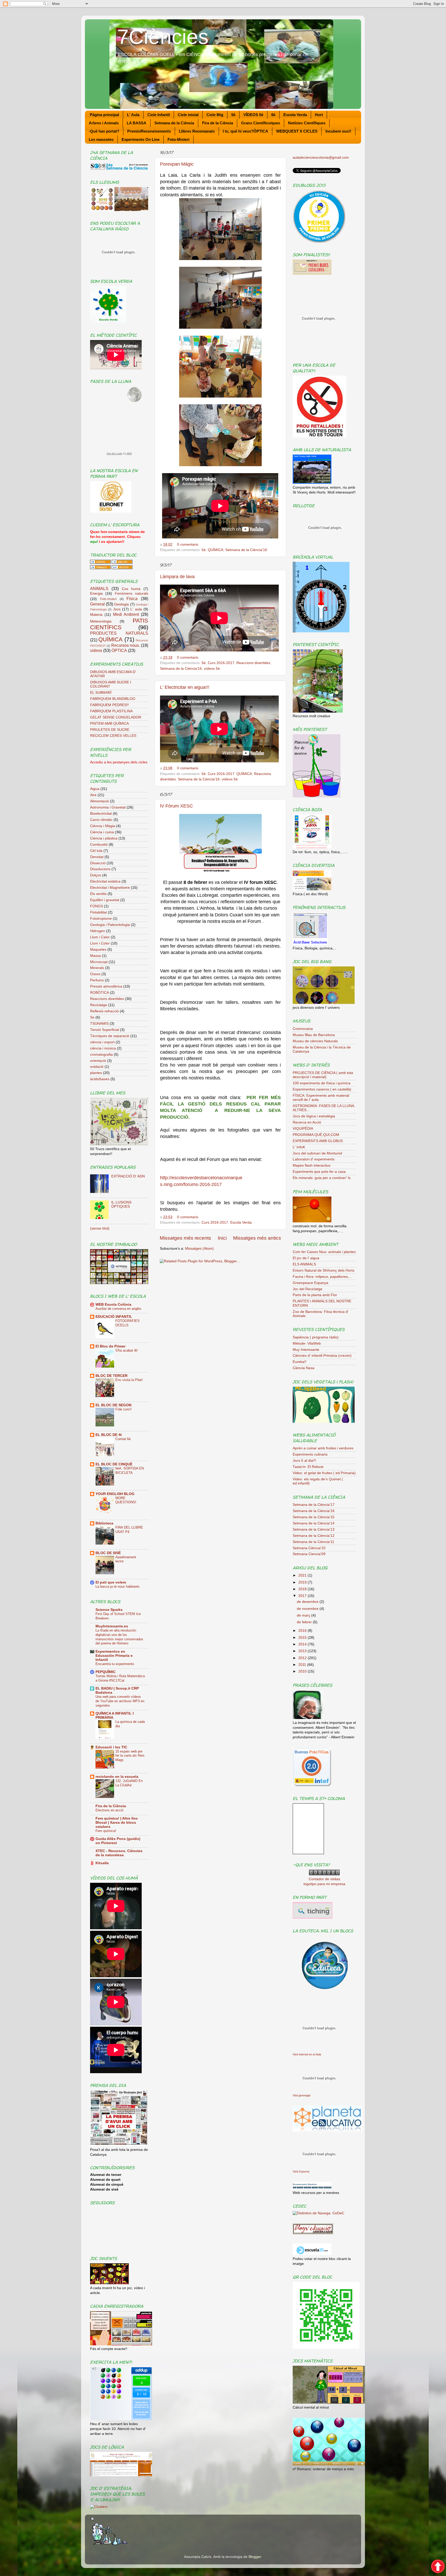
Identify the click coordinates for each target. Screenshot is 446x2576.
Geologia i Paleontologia (110, 925)
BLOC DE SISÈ (108, 1553)
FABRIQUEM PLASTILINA (111, 711)
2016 (303, 1631)
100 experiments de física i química (322, 1083)
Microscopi (99, 962)
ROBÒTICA (99, 993)
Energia (96, 593)
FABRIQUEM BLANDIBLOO (113, 699)
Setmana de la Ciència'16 (246, 550)
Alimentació (99, 801)
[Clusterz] (99, 2507)
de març (304, 1615)
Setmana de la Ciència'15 (314, 1517)
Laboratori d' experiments (314, 1159)
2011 (303, 1665)
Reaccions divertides (253, 663)
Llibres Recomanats (197, 131)
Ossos (95, 974)
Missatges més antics (257, 1238)
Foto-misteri (108, 599)
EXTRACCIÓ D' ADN (128, 1176)
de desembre (308, 1602)
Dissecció (98, 863)
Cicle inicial (188, 115)
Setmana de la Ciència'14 (314, 1523)
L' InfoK (299, 1147)
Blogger (255, 2557)
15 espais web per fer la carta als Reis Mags (130, 1756)
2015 (303, 1638)
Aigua (95, 789)
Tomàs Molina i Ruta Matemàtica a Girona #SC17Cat (120, 1678)
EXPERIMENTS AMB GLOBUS (318, 1141)
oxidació (97, 1067)
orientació (98, 1061)
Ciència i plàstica (104, 838)
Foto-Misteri (178, 139)
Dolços (96, 875)
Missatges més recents (185, 1238)
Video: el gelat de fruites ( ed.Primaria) (324, 1473)
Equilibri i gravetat (105, 900)
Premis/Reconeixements (149, 131)
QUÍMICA (216, 550)
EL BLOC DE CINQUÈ (114, 1464)
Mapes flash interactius (312, 1165)
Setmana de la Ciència (174, 123)
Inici (222, 1238)
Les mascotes (101, 139)
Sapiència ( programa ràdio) (316, 1337)
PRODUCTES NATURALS (119, 633)
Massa (95, 956)
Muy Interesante (306, 1350)
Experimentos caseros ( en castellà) (322, 1089)
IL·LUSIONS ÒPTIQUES (121, 1204)
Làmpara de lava (177, 577)
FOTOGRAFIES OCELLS (128, 1323)
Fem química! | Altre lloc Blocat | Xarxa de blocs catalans (117, 1823)
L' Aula (133, 115)
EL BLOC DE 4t (109, 1435)
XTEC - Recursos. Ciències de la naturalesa (119, 1853)
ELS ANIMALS (304, 1264)
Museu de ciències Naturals (315, 1041)
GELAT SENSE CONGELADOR (116, 717)
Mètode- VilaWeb (307, 1343)
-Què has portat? (104, 131)
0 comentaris (188, 544)
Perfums (97, 980)
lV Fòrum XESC (176, 806)
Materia (96, 615)
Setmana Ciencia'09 (309, 1554)
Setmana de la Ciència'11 (313, 1542)
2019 (303, 1582)
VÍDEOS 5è (253, 115)
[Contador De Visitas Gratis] (324, 1874)
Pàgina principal (104, 115)
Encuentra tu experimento (115, 1664)
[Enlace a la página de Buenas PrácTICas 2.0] (312, 1785)
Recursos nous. (126, 645)
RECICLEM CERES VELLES (113, 736)
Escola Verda (295, 115)
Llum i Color (100, 943)
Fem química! (106, 1831)
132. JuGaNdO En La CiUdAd (129, 1783)
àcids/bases (100, 1079)
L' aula (136, 609)
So (92, 1017)
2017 (303, 1596)
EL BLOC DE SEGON (113, 1405)
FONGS (97, 906)
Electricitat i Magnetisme (110, 888)
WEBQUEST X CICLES (297, 131)
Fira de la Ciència (218, 123)
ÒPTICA (119, 650)
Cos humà (131, 589)
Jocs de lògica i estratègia (314, 1116)
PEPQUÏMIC (106, 1672)
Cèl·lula (96, 851)
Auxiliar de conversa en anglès (118, 1309)
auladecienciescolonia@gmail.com (321, 158)
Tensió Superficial (105, 1030)
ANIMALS (99, 588)
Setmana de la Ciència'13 (314, 1529)
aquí (94, 542)
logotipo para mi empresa (324, 1884)
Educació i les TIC (111, 1747)
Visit (307, 2054)
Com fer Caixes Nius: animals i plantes (324, 1252)
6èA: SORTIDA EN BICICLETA (130, 1471)
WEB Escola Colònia (113, 1305)
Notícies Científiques (307, 123)
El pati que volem (111, 1582)
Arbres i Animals (104, 123)
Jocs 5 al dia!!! (304, 1461)
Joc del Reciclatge (308, 1289)
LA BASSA (137, 123)
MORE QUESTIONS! (126, 1500)
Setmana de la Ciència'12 (314, 1536)
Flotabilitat (98, 912)
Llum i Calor (100, 937)
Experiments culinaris (310, 1454)
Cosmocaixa (303, 1029)
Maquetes (98, 950)
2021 (303, 1575)
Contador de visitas (324, 1879)
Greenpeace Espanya (310, 1283)
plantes (96, 1073)
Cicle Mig (215, 115)
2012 (303, 1658)
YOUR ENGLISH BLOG (115, 1494)
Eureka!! (300, 1362)
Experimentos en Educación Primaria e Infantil (114, 1656)
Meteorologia (101, 621)
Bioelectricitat (101, 814)
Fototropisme (101, 919)
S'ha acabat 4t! (127, 1350)
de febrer (305, 1622)
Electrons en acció (109, 1810)
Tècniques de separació (110, 1036)
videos (96, 650)
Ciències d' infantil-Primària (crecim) (322, 1356)
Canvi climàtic (101, 820)
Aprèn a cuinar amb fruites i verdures (323, 1448)
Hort (319, 115)
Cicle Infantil (159, 115)
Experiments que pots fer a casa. (320, 1172)
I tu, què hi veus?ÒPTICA (245, 131)
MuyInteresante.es (112, 1626)
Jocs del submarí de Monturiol (317, 1153)
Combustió (99, 845)
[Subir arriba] (438, 2567)
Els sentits (98, 894)
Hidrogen (98, 931)
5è (233, 115)
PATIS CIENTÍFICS (119, 624)
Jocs (117, 609)
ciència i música (103, 1048)
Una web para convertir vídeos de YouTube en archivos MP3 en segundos (120, 1701)
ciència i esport (102, 1042)
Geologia (121, 604)
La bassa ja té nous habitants (118, 1586)
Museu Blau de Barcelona (314, 1035)
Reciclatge (99, 1005)
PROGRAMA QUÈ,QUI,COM (316, 1135)
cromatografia (101, 1055)
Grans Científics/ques (261, 123)
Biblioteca (104, 1523)
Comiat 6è (123, 1439)
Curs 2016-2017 (221, 663)
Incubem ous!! (338, 131)
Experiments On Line (141, 139)
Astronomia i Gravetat (108, 807)
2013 (303, 1651)
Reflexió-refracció (104, 1011)
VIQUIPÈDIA (303, 1129)
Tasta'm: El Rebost (308, 1467)
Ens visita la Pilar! (129, 1380)
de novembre (308, 1609)
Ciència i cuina (102, 832)
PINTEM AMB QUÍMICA (109, 724)
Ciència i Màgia (103, 826)
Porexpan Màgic (177, 164)
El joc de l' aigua (306, 1258)
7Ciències (163, 37)
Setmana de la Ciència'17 (314, 1505)
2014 (303, 1644)
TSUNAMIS (99, 1024)
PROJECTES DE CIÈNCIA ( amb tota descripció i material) (323, 1075)
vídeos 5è (212, 669)
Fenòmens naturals (132, 593)
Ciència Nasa (304, 1368)
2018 (303, 1589)
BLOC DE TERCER (111, 1376)
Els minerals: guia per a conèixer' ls (322, 1178)
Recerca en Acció (307, 1122)
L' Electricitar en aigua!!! (185, 687)
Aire (93, 795)
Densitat (97, 857)
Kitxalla (102, 1863)
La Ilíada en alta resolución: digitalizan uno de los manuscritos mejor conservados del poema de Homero (119, 1637)
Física (132, 599)
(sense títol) (100, 1228)
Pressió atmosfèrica (106, 986)
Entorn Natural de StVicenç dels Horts (324, 1270)
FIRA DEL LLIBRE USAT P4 (129, 1530)
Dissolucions (100, 869)
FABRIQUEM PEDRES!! (109, 705)
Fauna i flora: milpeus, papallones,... (322, 1277)
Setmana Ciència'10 (309, 1548)
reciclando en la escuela (117, 1777)
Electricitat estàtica (105, 881)
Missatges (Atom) (199, 1249)
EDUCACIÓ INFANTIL (114, 1317)
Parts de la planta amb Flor (315, 1295)
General (97, 604)
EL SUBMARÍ (101, 693)
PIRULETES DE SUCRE (110, 730)
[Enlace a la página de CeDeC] (318, 2213)
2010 (303, 1671)
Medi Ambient (126, 614)
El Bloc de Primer (110, 1346)
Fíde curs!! (124, 1409)
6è (273, 115)
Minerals (97, 968)
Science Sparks (109, 1610)
